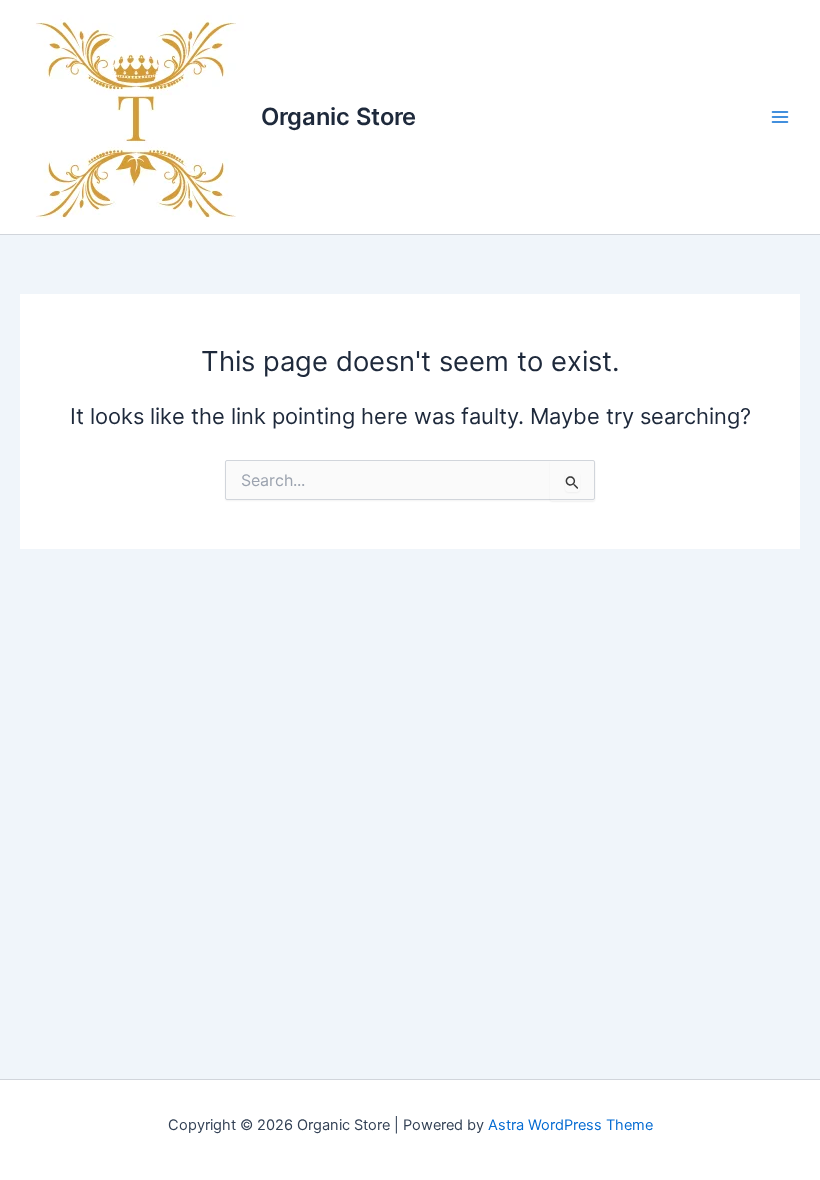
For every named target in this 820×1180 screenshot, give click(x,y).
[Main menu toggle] (780, 117)
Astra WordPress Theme (570, 1125)
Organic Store (338, 116)
